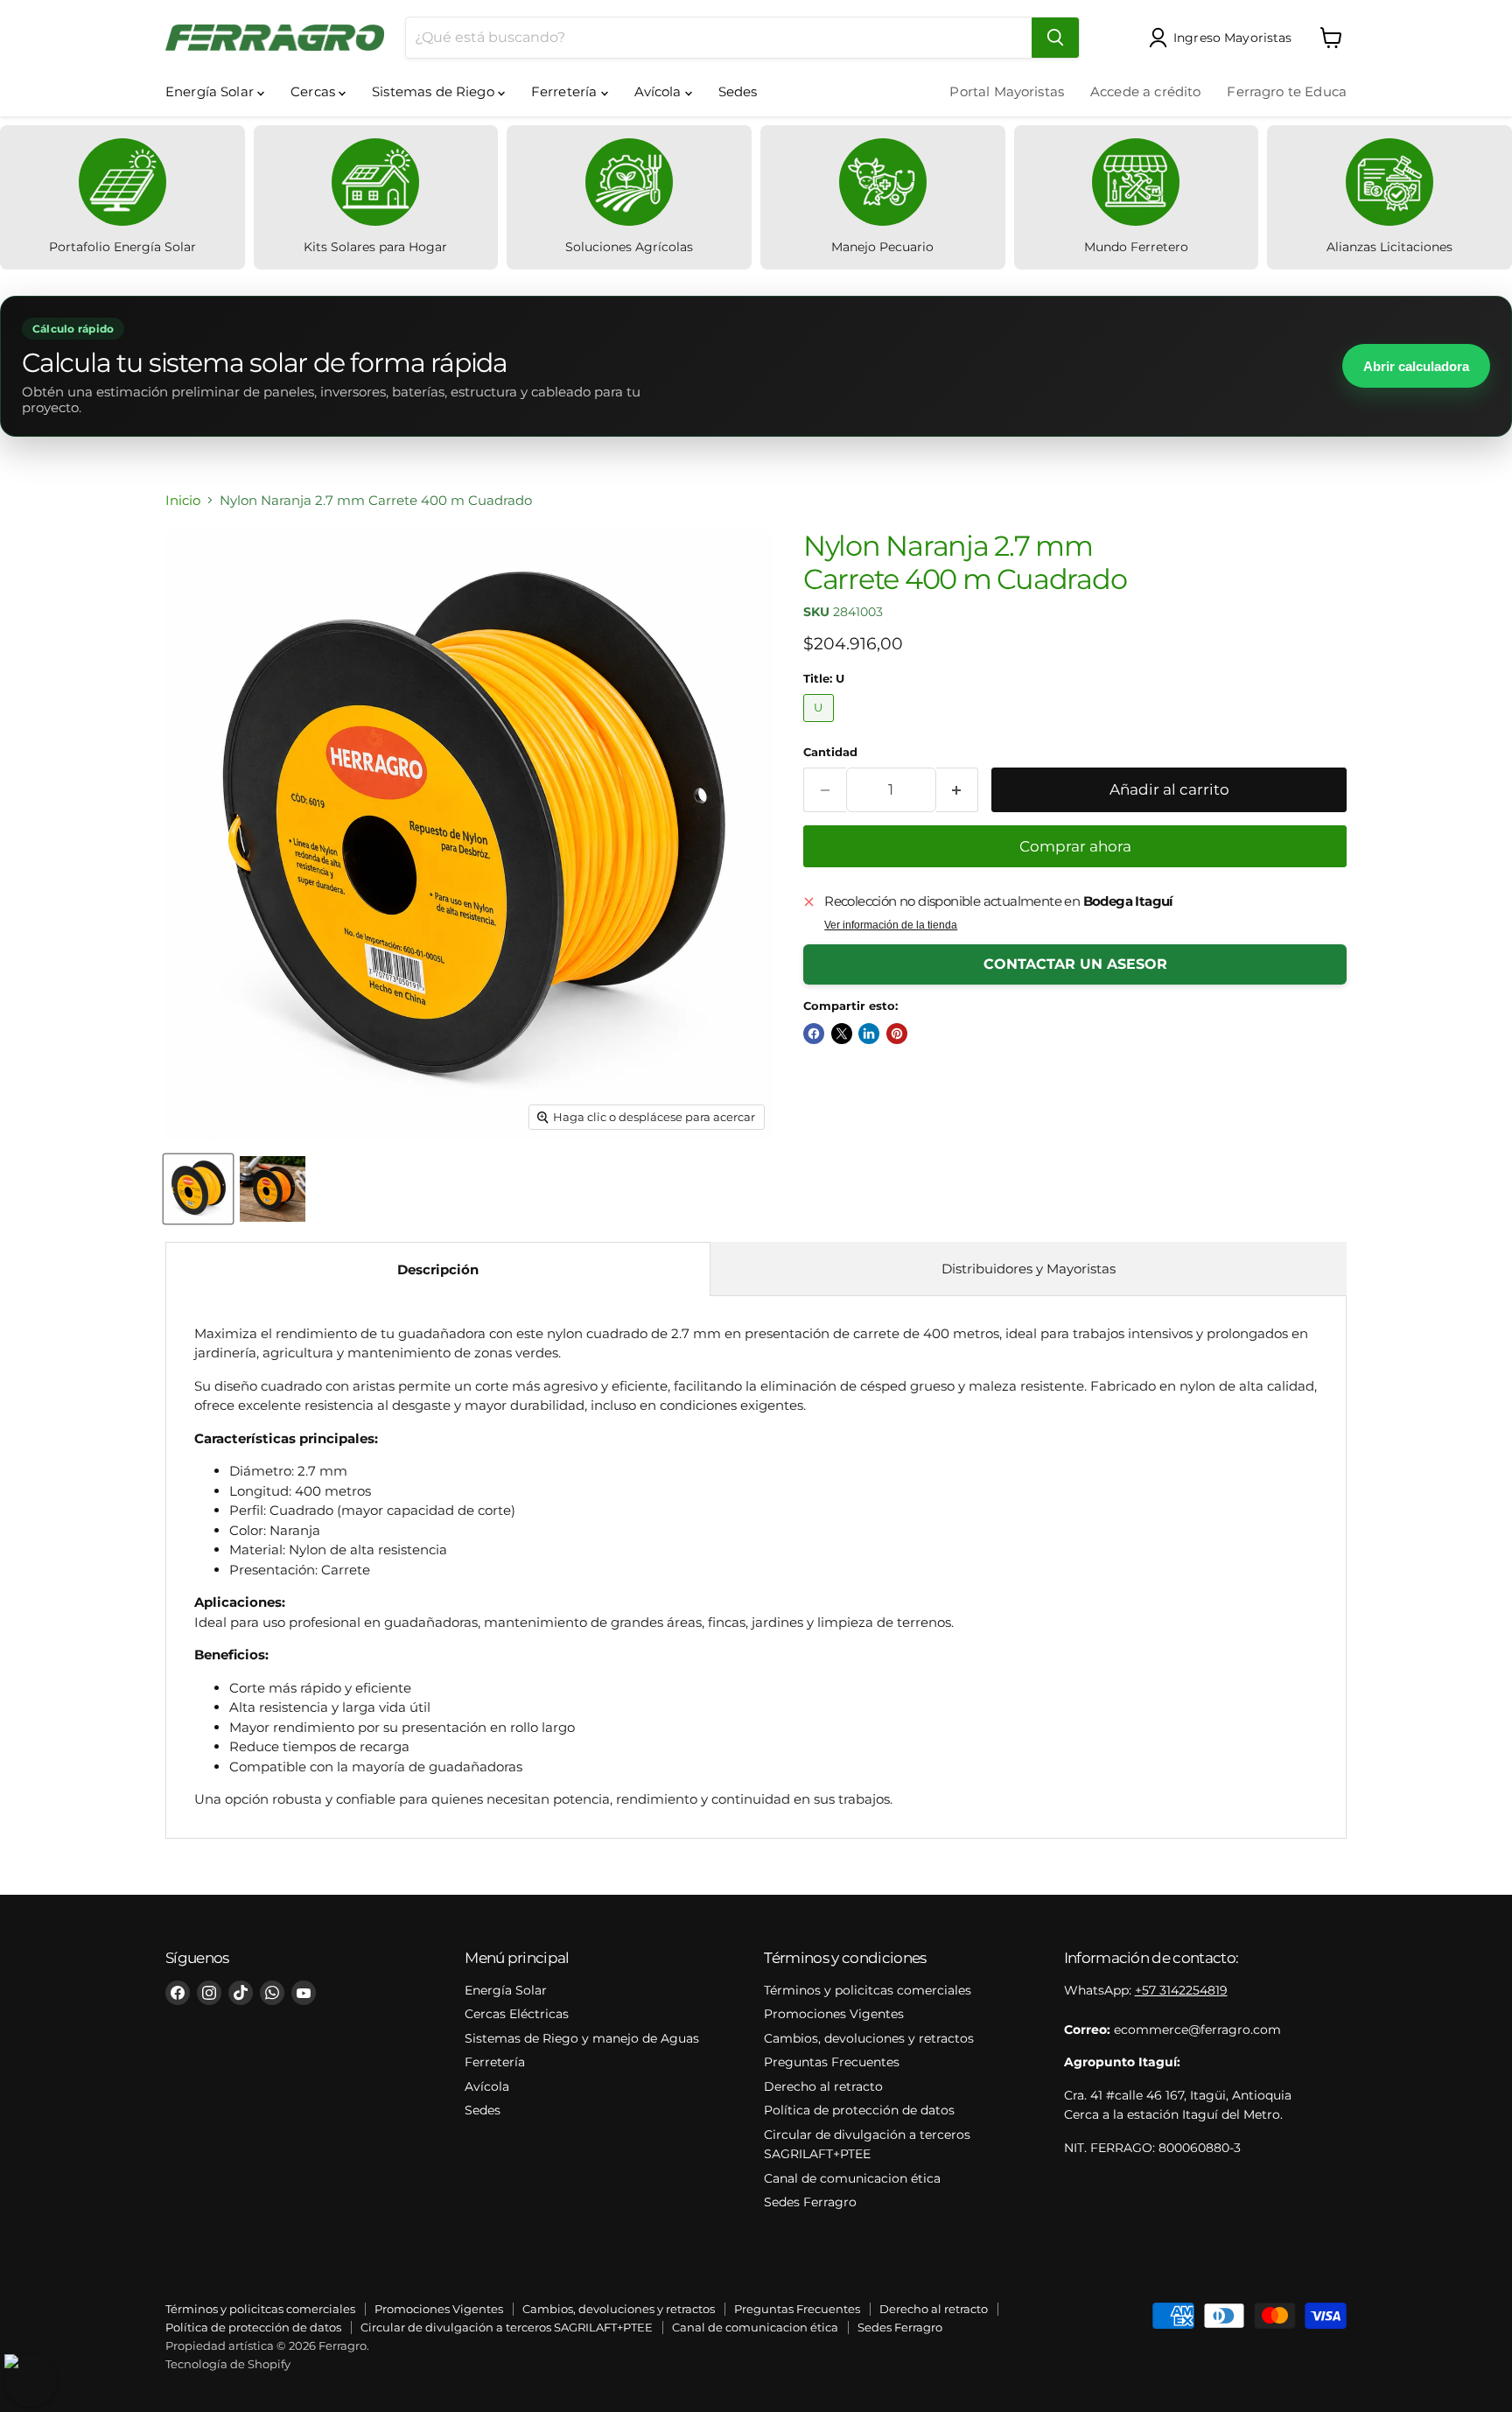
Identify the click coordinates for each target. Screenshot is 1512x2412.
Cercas (315, 91)
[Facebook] (178, 1993)
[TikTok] (241, 1993)
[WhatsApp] (272, 1993)
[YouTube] (304, 1993)
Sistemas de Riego (435, 91)
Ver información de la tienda (891, 925)
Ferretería (566, 91)
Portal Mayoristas (1007, 91)
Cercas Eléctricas (517, 2014)
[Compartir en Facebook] (814, 1034)
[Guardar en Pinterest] (897, 1034)
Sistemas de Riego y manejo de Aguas (582, 2038)
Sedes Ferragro (810, 2202)
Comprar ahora (1075, 846)
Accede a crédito (1145, 91)
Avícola (660, 91)
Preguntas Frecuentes (832, 2062)
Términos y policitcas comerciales (868, 1990)
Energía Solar (211, 91)
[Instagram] (209, 1993)
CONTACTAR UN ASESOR (1075, 964)
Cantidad (830, 752)
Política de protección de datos (859, 2110)
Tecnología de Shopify (228, 2364)
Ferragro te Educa (1287, 91)
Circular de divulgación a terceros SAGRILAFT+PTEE (507, 2327)
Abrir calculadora (1416, 366)
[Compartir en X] (842, 1034)
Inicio (183, 500)
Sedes (738, 91)
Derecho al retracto (823, 2086)
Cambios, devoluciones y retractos (869, 2038)
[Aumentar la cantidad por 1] (958, 790)
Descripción (438, 1269)
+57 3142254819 (1181, 1990)
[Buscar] (1055, 38)
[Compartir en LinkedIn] (869, 1034)
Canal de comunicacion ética (852, 2178)
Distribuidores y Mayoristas (1029, 1269)
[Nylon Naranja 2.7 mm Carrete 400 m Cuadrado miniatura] (198, 1189)
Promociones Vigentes (834, 2014)
